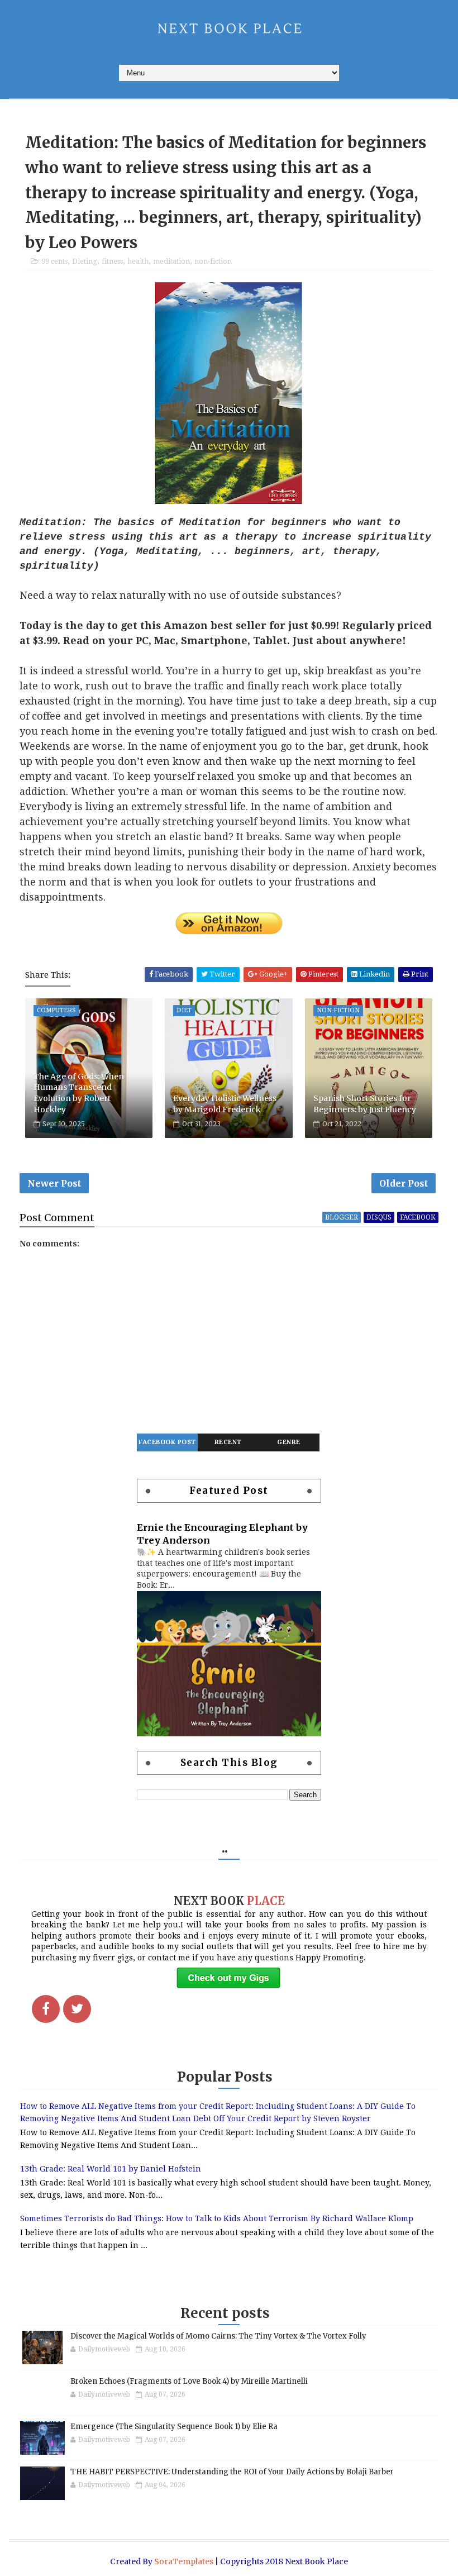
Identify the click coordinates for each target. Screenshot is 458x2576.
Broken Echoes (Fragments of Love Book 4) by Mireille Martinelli (189, 2381)
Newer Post (54, 1183)
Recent (228, 1442)
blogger (342, 1217)
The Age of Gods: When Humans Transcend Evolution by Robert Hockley (79, 1093)
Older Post (404, 1183)
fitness (112, 261)
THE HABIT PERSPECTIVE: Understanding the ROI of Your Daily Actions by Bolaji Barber (232, 2472)
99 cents (54, 261)
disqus (379, 1217)
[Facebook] (46, 2009)
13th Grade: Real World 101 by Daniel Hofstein (111, 2169)
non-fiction (213, 261)
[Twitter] (77, 2009)
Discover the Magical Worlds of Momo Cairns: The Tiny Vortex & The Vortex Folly (218, 2336)
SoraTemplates (184, 2561)
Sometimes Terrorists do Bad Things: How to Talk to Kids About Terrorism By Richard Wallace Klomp (217, 2218)
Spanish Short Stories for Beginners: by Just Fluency (365, 1104)
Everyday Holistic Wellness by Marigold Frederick (225, 1104)
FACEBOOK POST (167, 1442)
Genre (289, 1442)
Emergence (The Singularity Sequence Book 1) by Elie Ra (174, 2427)
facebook (418, 1217)
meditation (171, 261)
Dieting (85, 261)
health (138, 261)
